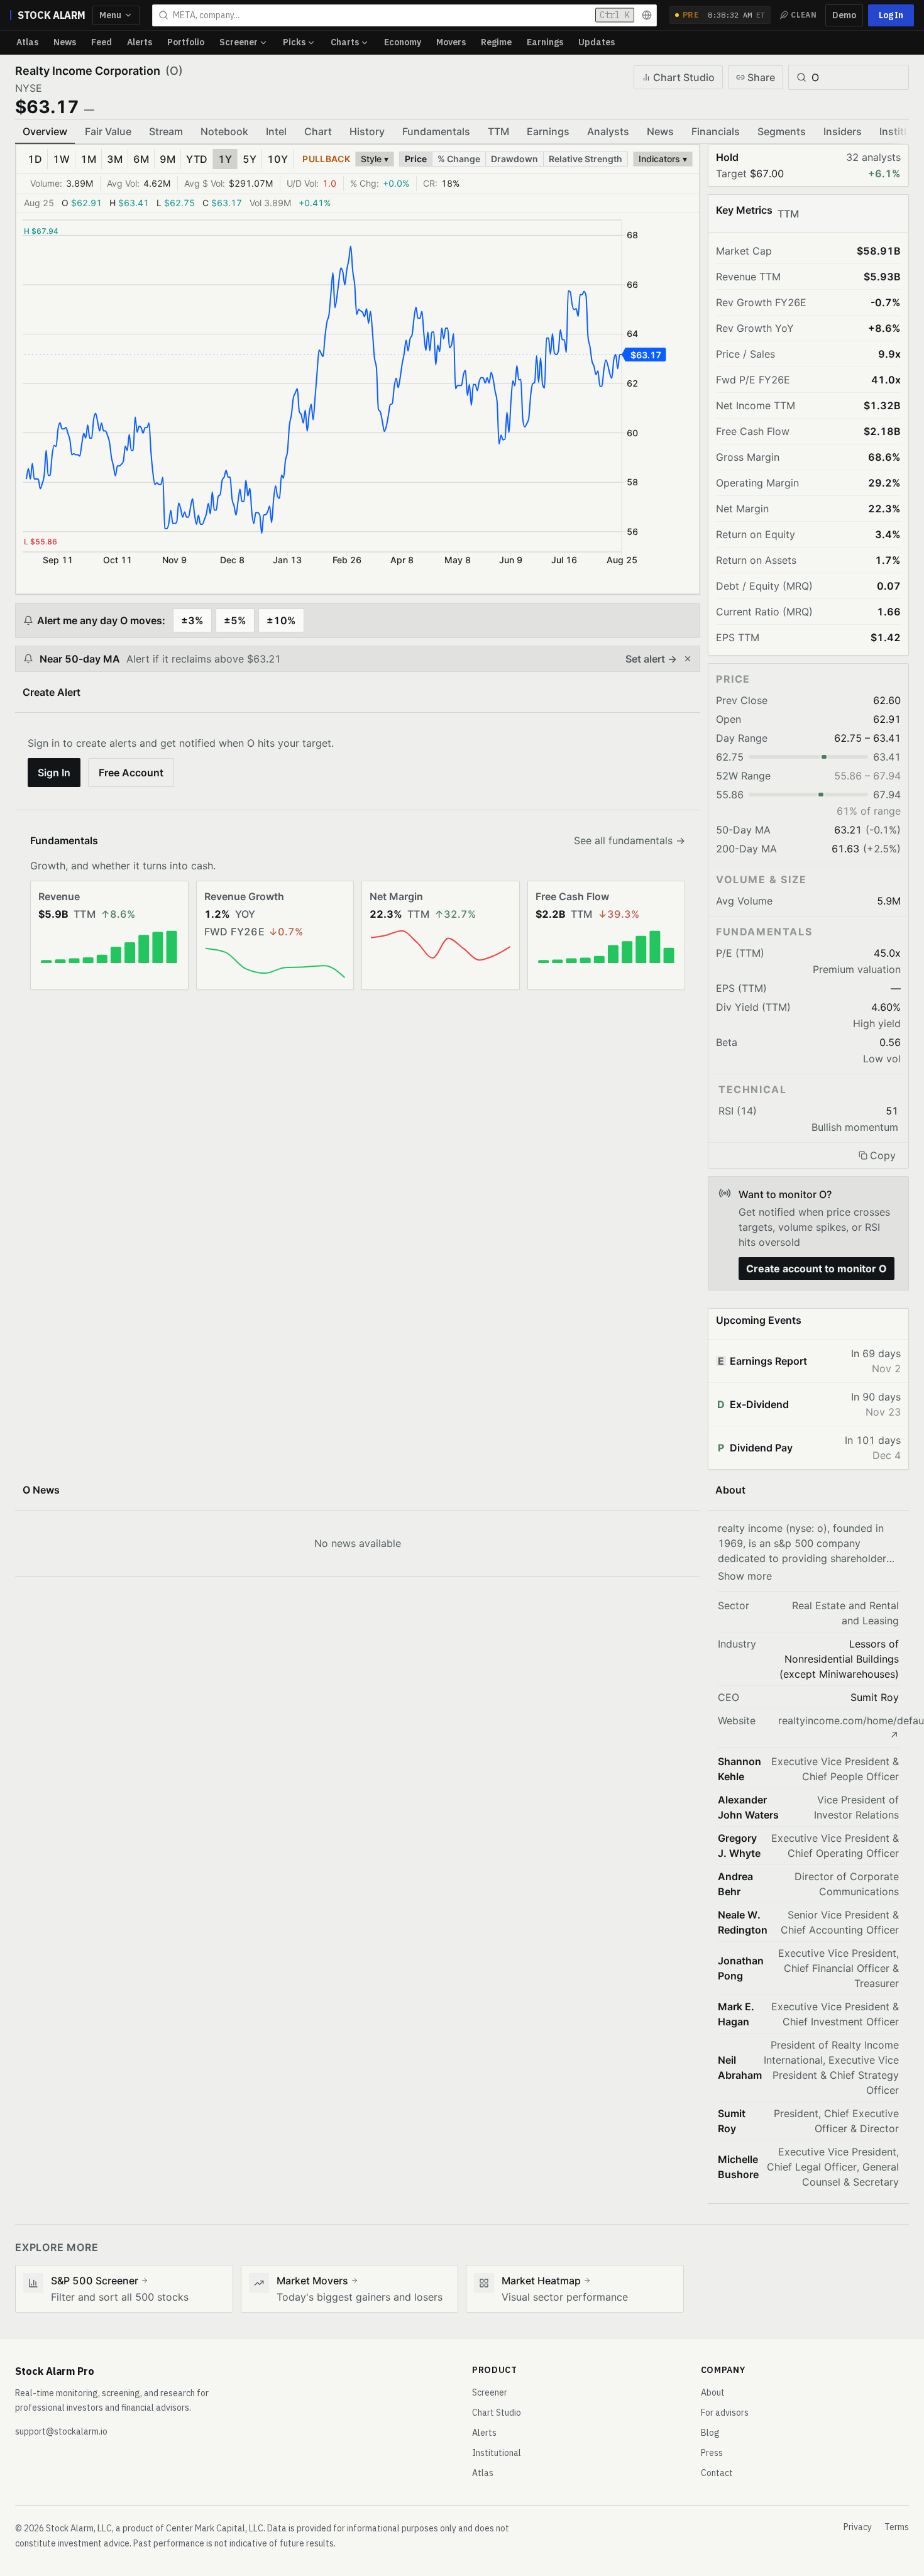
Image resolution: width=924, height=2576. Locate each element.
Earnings (545, 42)
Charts (345, 42)
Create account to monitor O (817, 1269)
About (713, 2392)
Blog (710, 2433)
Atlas (27, 42)
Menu (110, 15)
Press (712, 2453)
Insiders (843, 131)
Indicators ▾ (663, 159)
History (367, 131)
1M (88, 159)
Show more (745, 1576)
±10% (281, 620)
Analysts (608, 131)
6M (141, 159)
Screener (239, 42)
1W (61, 159)
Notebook (224, 131)
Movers (451, 42)
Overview (45, 131)
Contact (717, 2473)
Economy (403, 42)
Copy (883, 1155)
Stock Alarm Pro (55, 2371)
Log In (891, 15)
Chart (318, 131)
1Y (225, 159)
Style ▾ (375, 159)
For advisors (725, 2413)
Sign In (54, 773)
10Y (278, 159)
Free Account (131, 773)
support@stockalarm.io (61, 2431)
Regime (496, 42)
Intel (276, 131)
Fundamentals (436, 131)
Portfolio (186, 42)
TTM (498, 131)
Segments (782, 131)
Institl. (894, 131)
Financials (716, 131)
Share (761, 77)
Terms (897, 2527)
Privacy (858, 2527)
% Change (459, 159)
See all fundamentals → (630, 840)
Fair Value (108, 131)
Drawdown (514, 159)
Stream (166, 131)
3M (115, 159)
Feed (102, 42)
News (65, 42)
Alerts (140, 42)
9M (168, 159)
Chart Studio (684, 77)
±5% (235, 620)
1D (35, 159)
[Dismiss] (688, 659)
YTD (197, 159)
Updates (597, 42)
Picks (294, 42)
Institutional (497, 2453)
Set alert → (651, 659)
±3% (192, 620)
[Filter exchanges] (647, 15)
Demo (844, 15)
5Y (250, 159)
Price (416, 159)
